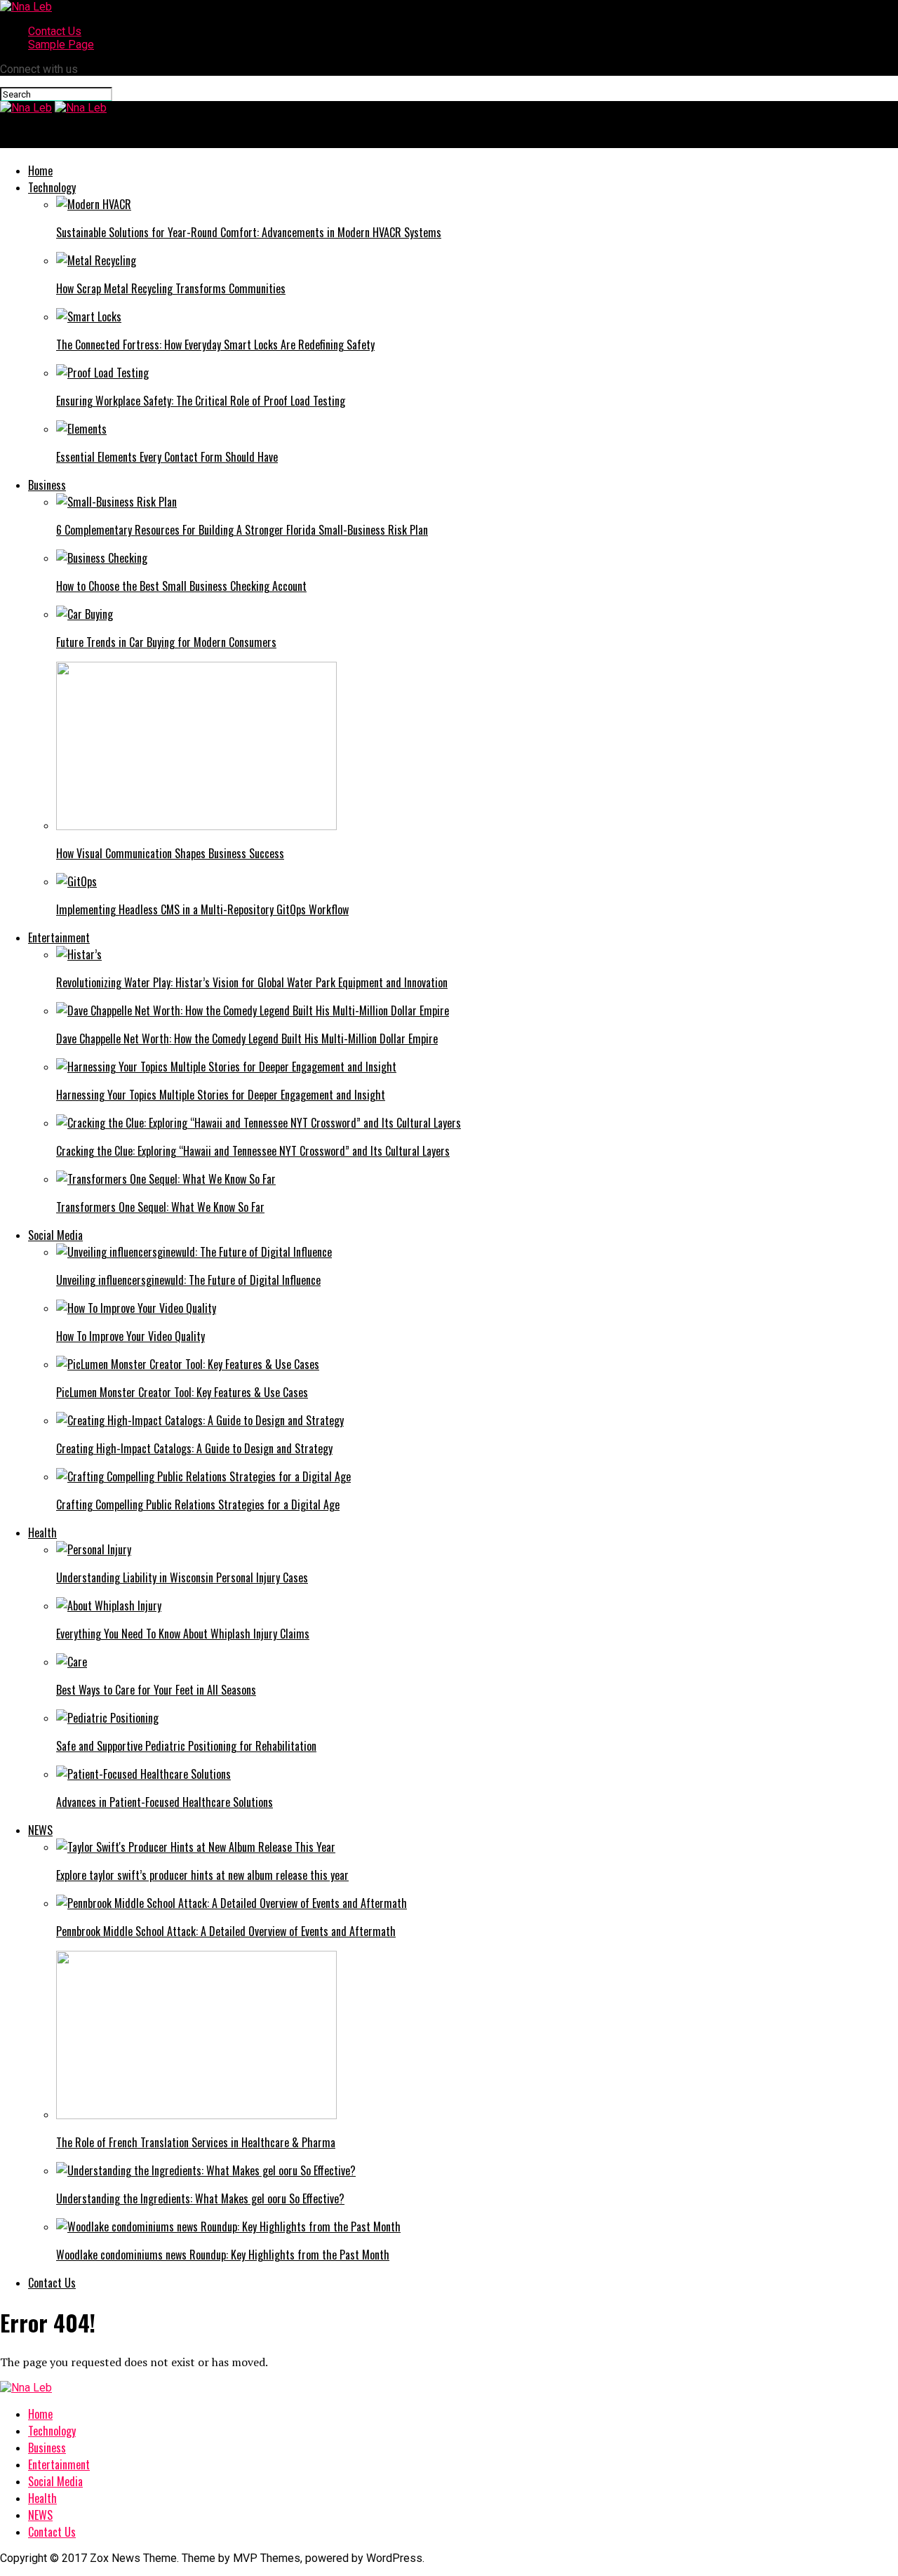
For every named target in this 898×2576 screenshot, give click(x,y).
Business (47, 485)
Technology (52, 187)
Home (40, 171)
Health (42, 1533)
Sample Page (61, 45)
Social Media (55, 1235)
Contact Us (55, 31)
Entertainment (59, 937)
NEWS (40, 1830)
